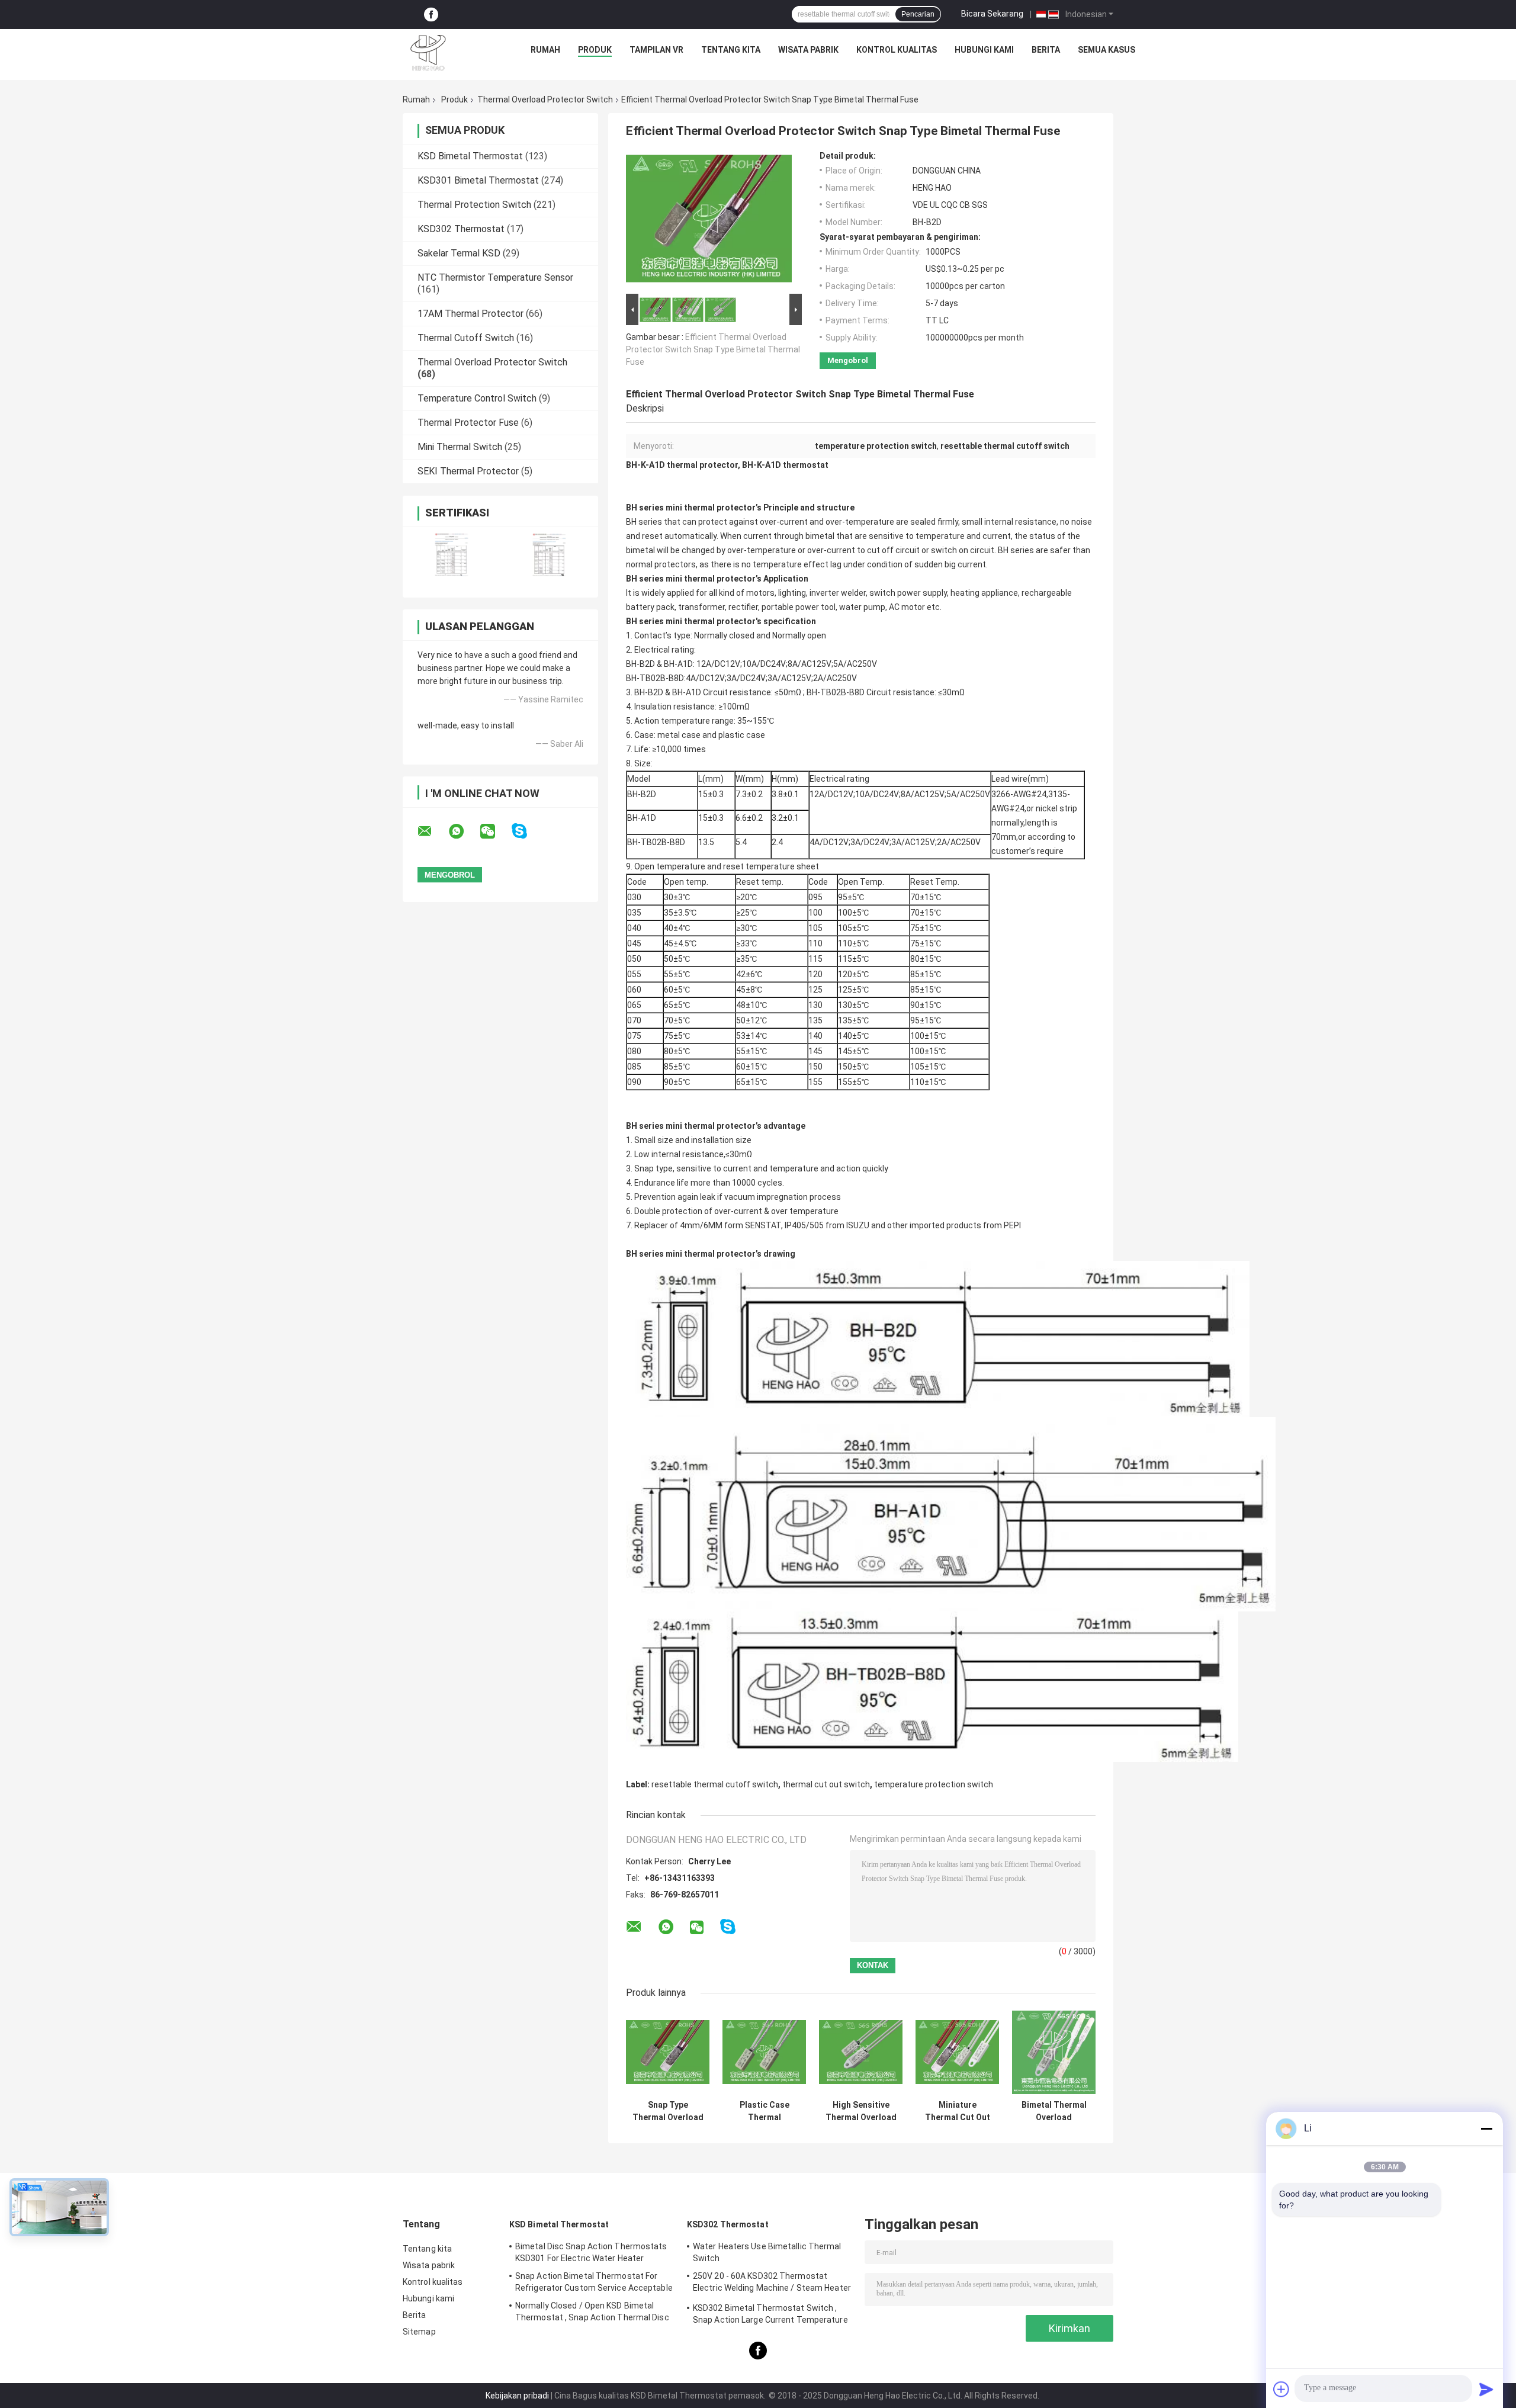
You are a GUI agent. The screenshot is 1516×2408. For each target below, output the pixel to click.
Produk (595, 50)
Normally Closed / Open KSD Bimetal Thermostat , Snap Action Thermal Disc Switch (592, 2313)
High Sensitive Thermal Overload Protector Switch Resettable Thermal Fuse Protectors (861, 2111)
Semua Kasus (1107, 50)
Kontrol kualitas (897, 50)
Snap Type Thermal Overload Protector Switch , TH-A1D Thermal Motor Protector (668, 2111)
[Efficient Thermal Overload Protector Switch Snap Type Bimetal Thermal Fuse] (709, 221)
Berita (1046, 50)
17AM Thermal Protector (470, 314)
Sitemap (419, 2332)
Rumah (545, 50)
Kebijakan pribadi (517, 2396)
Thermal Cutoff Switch (466, 338)
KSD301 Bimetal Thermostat (478, 180)
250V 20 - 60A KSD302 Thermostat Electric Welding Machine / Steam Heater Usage (772, 2284)
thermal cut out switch (826, 1784)
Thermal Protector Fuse (468, 423)
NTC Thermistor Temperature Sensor (495, 277)
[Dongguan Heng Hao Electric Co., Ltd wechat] (495, 831)
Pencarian (918, 14)
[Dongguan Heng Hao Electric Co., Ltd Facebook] (431, 15)
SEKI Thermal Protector (468, 471)
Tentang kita (731, 50)
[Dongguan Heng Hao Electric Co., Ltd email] (432, 831)
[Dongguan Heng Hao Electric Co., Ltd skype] (527, 831)
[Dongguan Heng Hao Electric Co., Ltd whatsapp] (464, 831)
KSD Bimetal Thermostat (470, 156)
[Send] (1486, 2389)
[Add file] (1281, 2389)
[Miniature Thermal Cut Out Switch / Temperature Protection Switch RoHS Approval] (957, 2052)
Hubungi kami (984, 50)
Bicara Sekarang (992, 14)
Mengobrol (848, 360)
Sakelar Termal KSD (459, 253)
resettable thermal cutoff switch (715, 1784)
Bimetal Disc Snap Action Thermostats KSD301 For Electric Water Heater (591, 2252)
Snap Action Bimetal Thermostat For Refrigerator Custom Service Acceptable (594, 2282)
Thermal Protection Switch (474, 205)
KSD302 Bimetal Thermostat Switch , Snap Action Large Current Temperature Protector (770, 2316)
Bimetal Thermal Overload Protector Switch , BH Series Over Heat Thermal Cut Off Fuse (1054, 2111)
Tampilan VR (656, 50)
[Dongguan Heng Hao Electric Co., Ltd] (428, 53)
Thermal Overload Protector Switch (545, 99)
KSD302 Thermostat (461, 229)
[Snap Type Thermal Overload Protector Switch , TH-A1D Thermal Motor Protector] (668, 2052)
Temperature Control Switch (477, 398)
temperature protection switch (934, 1784)
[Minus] (1486, 2128)
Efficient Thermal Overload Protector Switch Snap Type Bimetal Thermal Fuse (713, 349)
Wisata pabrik (808, 50)
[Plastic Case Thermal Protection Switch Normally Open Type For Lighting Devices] (764, 2052)
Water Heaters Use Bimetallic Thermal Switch (767, 2252)
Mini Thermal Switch (460, 447)
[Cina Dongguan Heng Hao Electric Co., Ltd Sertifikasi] (452, 555)
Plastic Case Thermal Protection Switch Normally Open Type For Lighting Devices (764, 2111)
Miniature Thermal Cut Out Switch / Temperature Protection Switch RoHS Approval (957, 2111)
